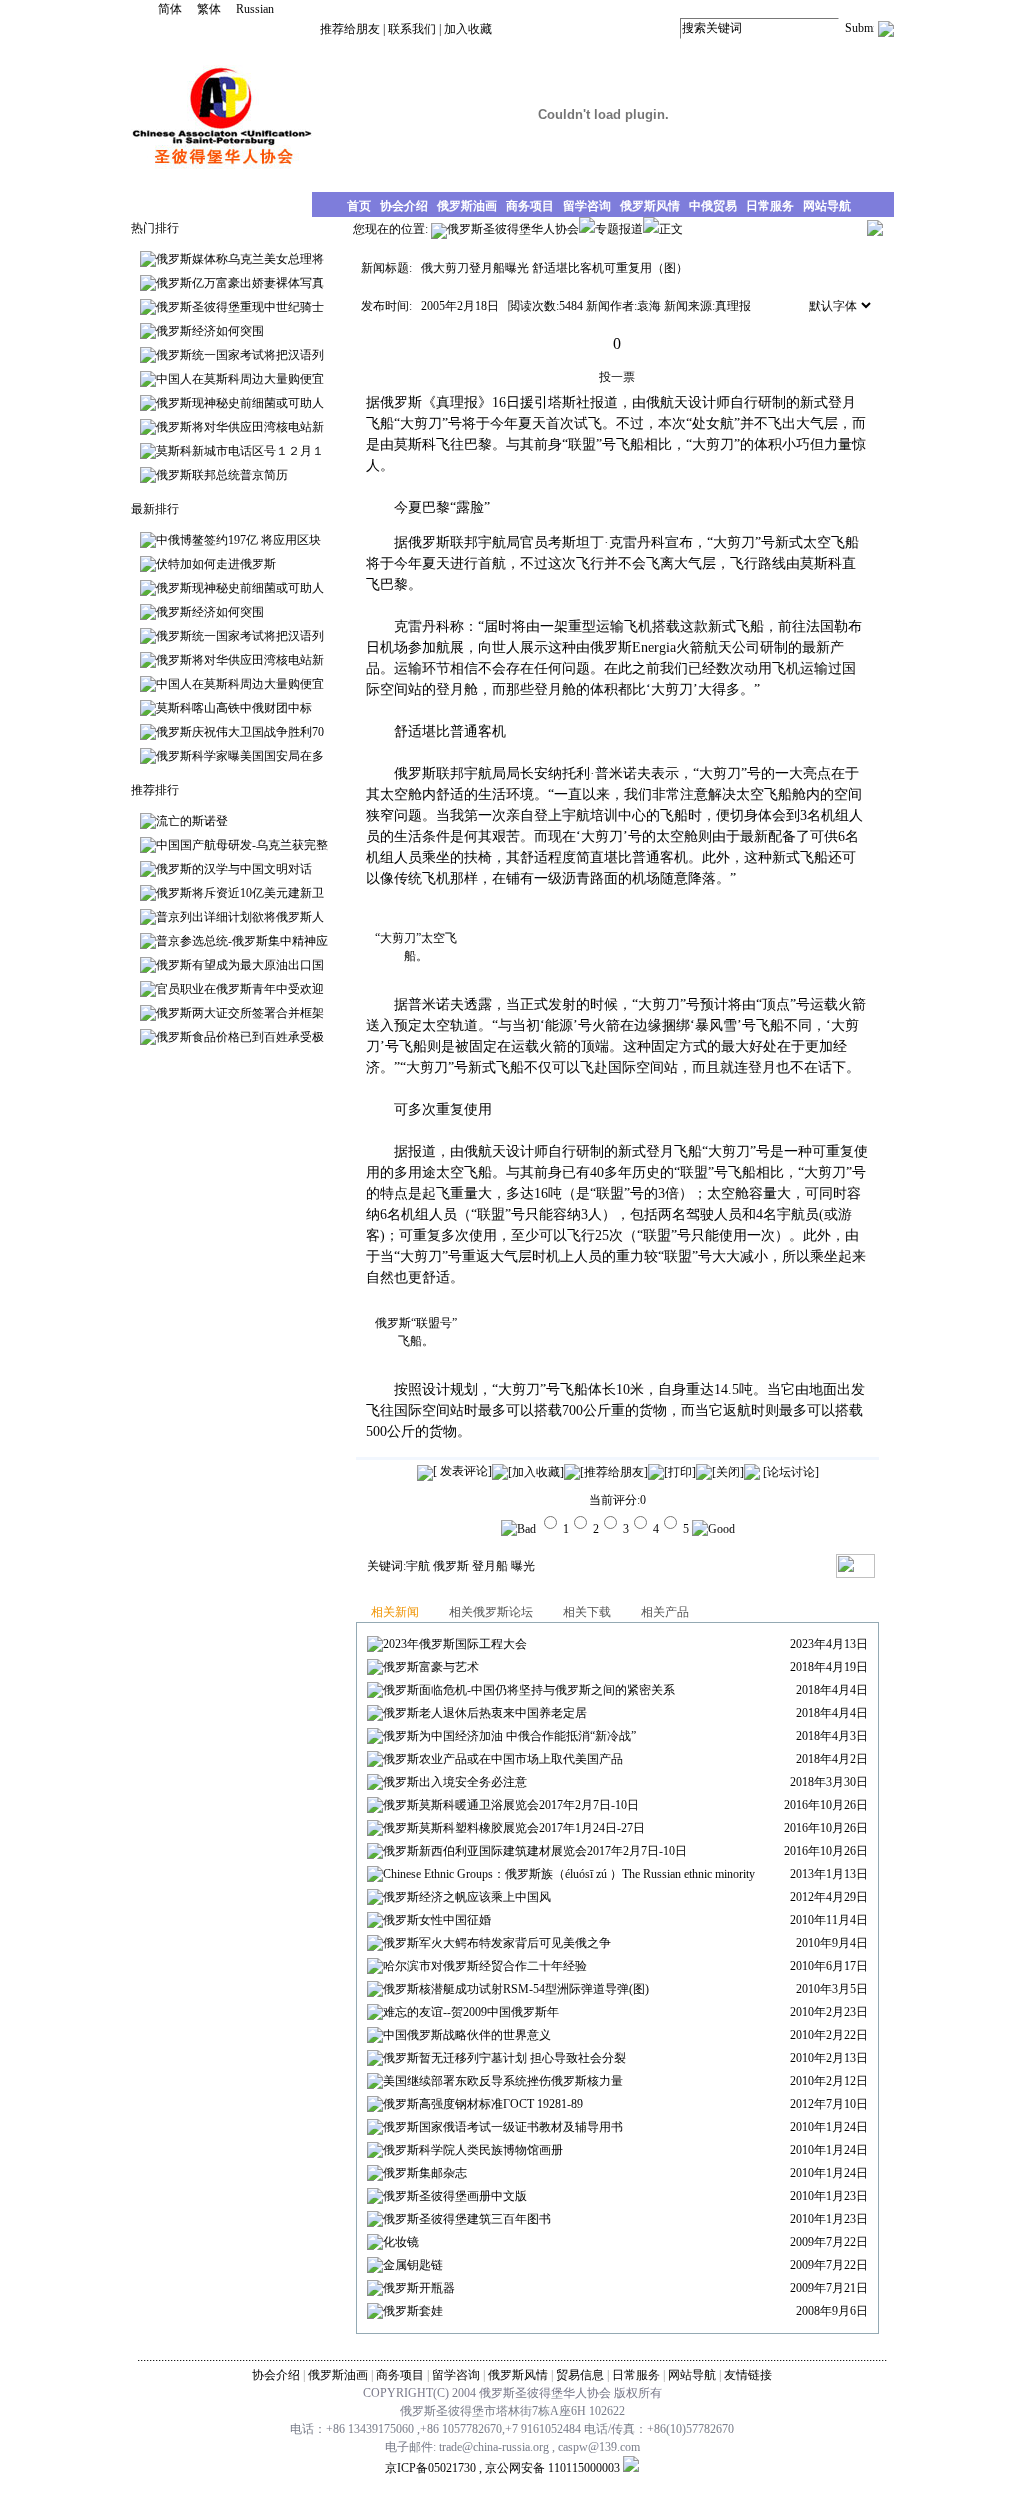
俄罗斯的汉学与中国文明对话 (234, 869)
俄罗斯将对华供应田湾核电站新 (240, 427)
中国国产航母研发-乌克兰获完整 (242, 845)
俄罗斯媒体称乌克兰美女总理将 (240, 259)
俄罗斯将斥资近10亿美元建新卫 (240, 893)
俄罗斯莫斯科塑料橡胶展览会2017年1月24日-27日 (514, 1828)
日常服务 (636, 2375)
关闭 (728, 1472)
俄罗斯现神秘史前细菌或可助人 (240, 403)
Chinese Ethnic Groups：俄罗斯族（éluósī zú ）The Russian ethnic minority (569, 1874)
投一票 (617, 377)
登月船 (490, 1566)
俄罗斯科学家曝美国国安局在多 (240, 756)
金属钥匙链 (413, 2265)
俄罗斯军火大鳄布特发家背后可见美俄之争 (497, 1943)
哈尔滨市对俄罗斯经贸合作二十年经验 (485, 1966)
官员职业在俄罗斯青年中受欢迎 (240, 989)
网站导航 (692, 2375)
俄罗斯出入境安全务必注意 (455, 1782)
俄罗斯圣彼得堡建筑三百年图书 (467, 2219)
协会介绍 (276, 2375)
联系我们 (412, 29)
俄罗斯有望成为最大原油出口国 (240, 965)
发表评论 (462, 1471)
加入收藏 (468, 29)
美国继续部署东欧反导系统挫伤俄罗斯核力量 (503, 2081)
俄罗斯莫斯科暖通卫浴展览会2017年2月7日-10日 (511, 1805)
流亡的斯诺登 (192, 821)
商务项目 (400, 2375)
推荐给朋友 (350, 29)
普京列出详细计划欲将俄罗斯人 (240, 917)
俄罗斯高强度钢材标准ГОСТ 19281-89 (483, 2104)
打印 (680, 1472)
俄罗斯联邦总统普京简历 (222, 475)
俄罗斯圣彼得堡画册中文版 (455, 2196)
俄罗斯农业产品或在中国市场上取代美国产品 (503, 1759)
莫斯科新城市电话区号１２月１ (240, 451)
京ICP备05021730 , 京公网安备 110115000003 (502, 2468)
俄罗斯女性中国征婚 (437, 1920)
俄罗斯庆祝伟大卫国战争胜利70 (240, 732)
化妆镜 (401, 2242)
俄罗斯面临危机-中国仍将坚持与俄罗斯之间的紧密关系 (529, 1690)
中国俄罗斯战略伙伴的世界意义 (467, 2035)
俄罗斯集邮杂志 (425, 2173)
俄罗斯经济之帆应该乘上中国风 (467, 1897)
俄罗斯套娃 (413, 2311)
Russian (255, 9)
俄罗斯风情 (518, 2375)
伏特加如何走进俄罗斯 (216, 564)
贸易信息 (580, 2375)
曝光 (523, 1566)
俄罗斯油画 (338, 2375)
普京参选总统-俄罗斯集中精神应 (242, 941)
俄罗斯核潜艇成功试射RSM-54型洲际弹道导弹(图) (516, 1989)
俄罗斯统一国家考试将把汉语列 (240, 355)
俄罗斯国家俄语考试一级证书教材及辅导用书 (503, 2127)
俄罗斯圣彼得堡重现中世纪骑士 (240, 307)
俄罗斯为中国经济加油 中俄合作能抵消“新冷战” (509, 1736)
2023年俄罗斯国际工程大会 (455, 1644)
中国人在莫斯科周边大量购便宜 (240, 379)
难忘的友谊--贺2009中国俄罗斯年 (471, 2012)
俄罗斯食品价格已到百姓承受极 (240, 1037)
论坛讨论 (791, 1472)
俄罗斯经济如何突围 (210, 331)
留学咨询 (456, 2375)
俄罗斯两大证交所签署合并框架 (240, 1013)
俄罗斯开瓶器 (419, 2288)
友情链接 (748, 2375)
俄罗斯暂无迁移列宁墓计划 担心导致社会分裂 (504, 2058)
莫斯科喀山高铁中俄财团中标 (234, 708)
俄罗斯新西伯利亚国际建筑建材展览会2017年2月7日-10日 (535, 1851)
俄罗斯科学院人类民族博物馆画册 (473, 2150)
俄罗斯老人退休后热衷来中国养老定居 (485, 1713)
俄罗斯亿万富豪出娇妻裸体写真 (240, 283)
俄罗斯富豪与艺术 (431, 1667)
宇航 (418, 1566)
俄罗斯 (451, 1566)
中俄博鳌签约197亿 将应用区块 (238, 540)
